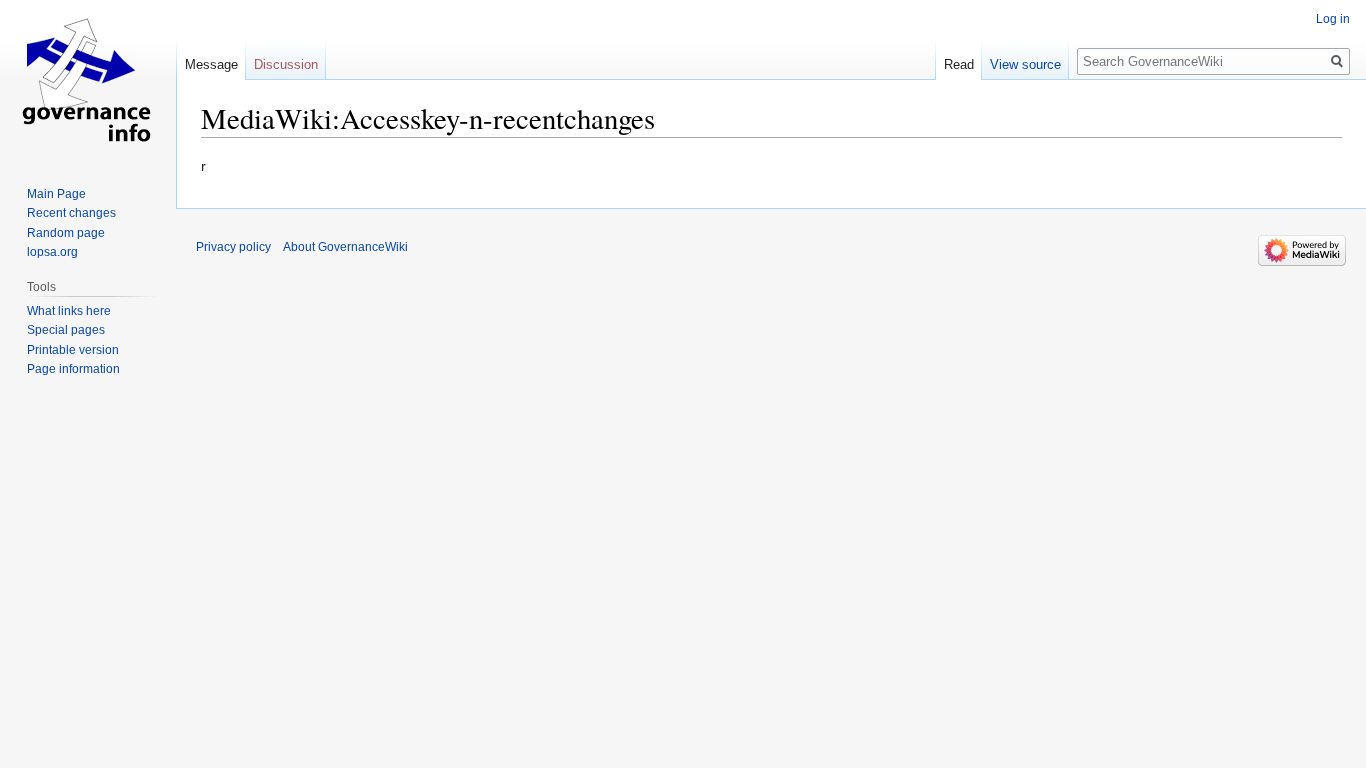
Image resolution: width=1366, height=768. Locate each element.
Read (959, 64)
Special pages (66, 330)
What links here (69, 311)
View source (1025, 64)
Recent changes (71, 213)
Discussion (286, 64)
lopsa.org (52, 252)
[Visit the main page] (88, 80)
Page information (73, 369)
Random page (66, 233)
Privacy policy (233, 247)
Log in (1333, 19)
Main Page (56, 194)
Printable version (73, 350)
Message (211, 64)
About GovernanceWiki (345, 247)
